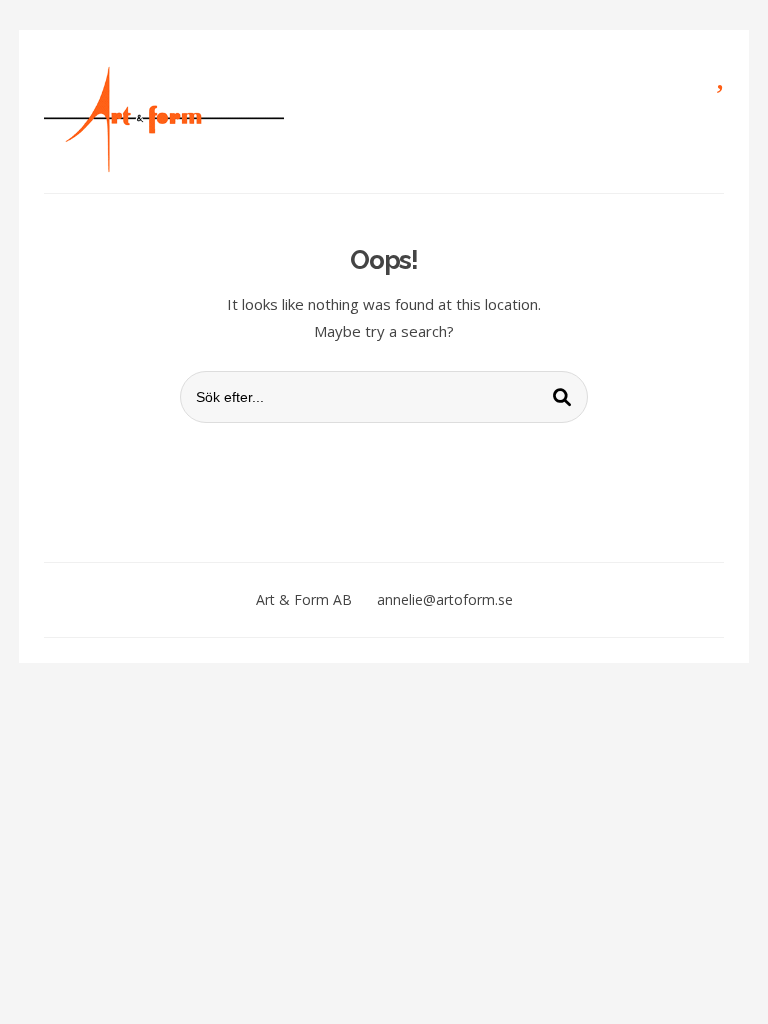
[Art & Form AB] (164, 119)
